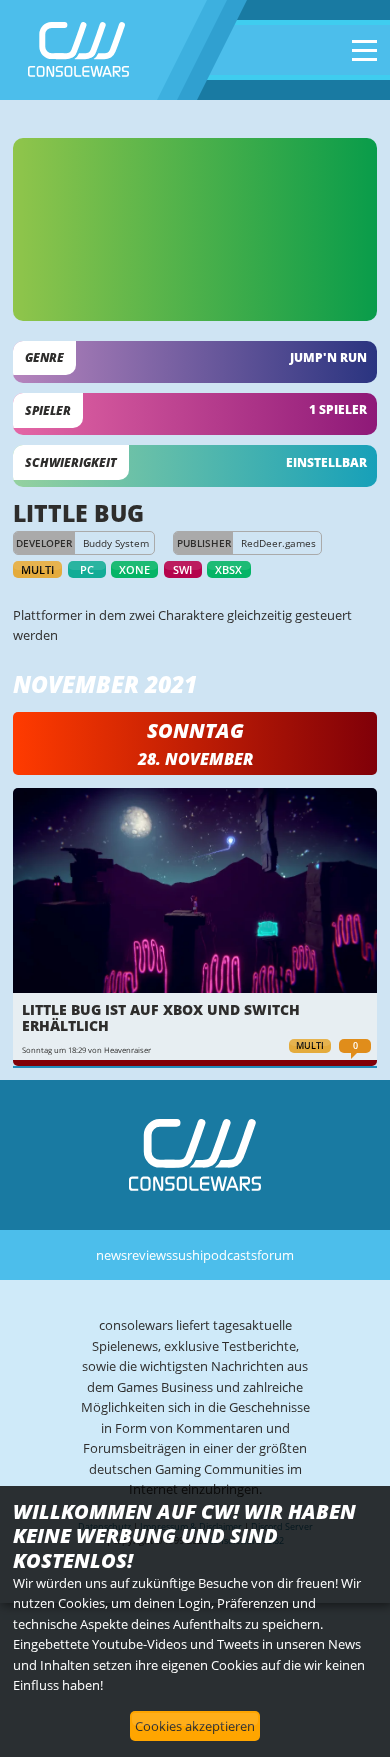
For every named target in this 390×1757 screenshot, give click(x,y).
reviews (149, 1255)
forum (275, 1255)
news (111, 1255)
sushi (187, 1255)
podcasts (230, 1255)
